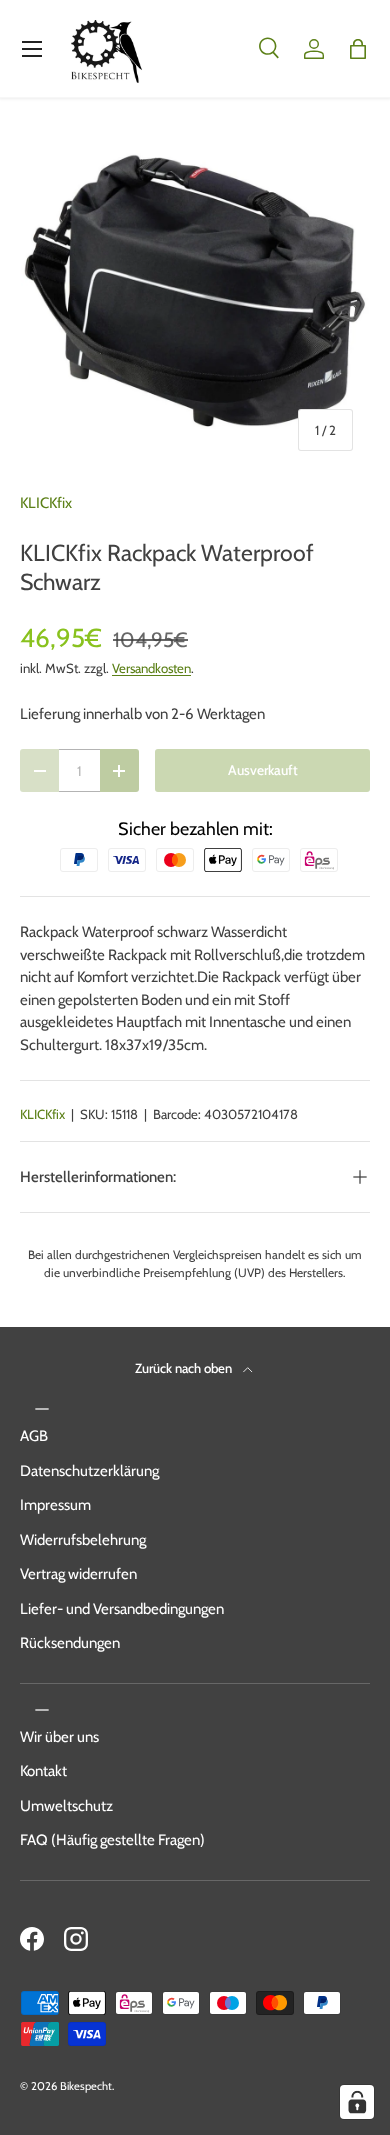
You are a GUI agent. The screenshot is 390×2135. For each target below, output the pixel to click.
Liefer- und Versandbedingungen (122, 1609)
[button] (358, 49)
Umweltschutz (66, 1806)
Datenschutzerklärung (89, 1471)
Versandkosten (151, 668)
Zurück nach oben (185, 1368)
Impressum (55, 1505)
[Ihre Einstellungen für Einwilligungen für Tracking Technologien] (357, 2102)
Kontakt (43, 1771)
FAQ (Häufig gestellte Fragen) (112, 1840)
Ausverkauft (263, 770)
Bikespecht (86, 2086)
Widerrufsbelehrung (83, 1540)
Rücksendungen (70, 1643)
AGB (34, 1436)
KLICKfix (46, 503)
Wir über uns (59, 1737)
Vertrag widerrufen (78, 1574)
